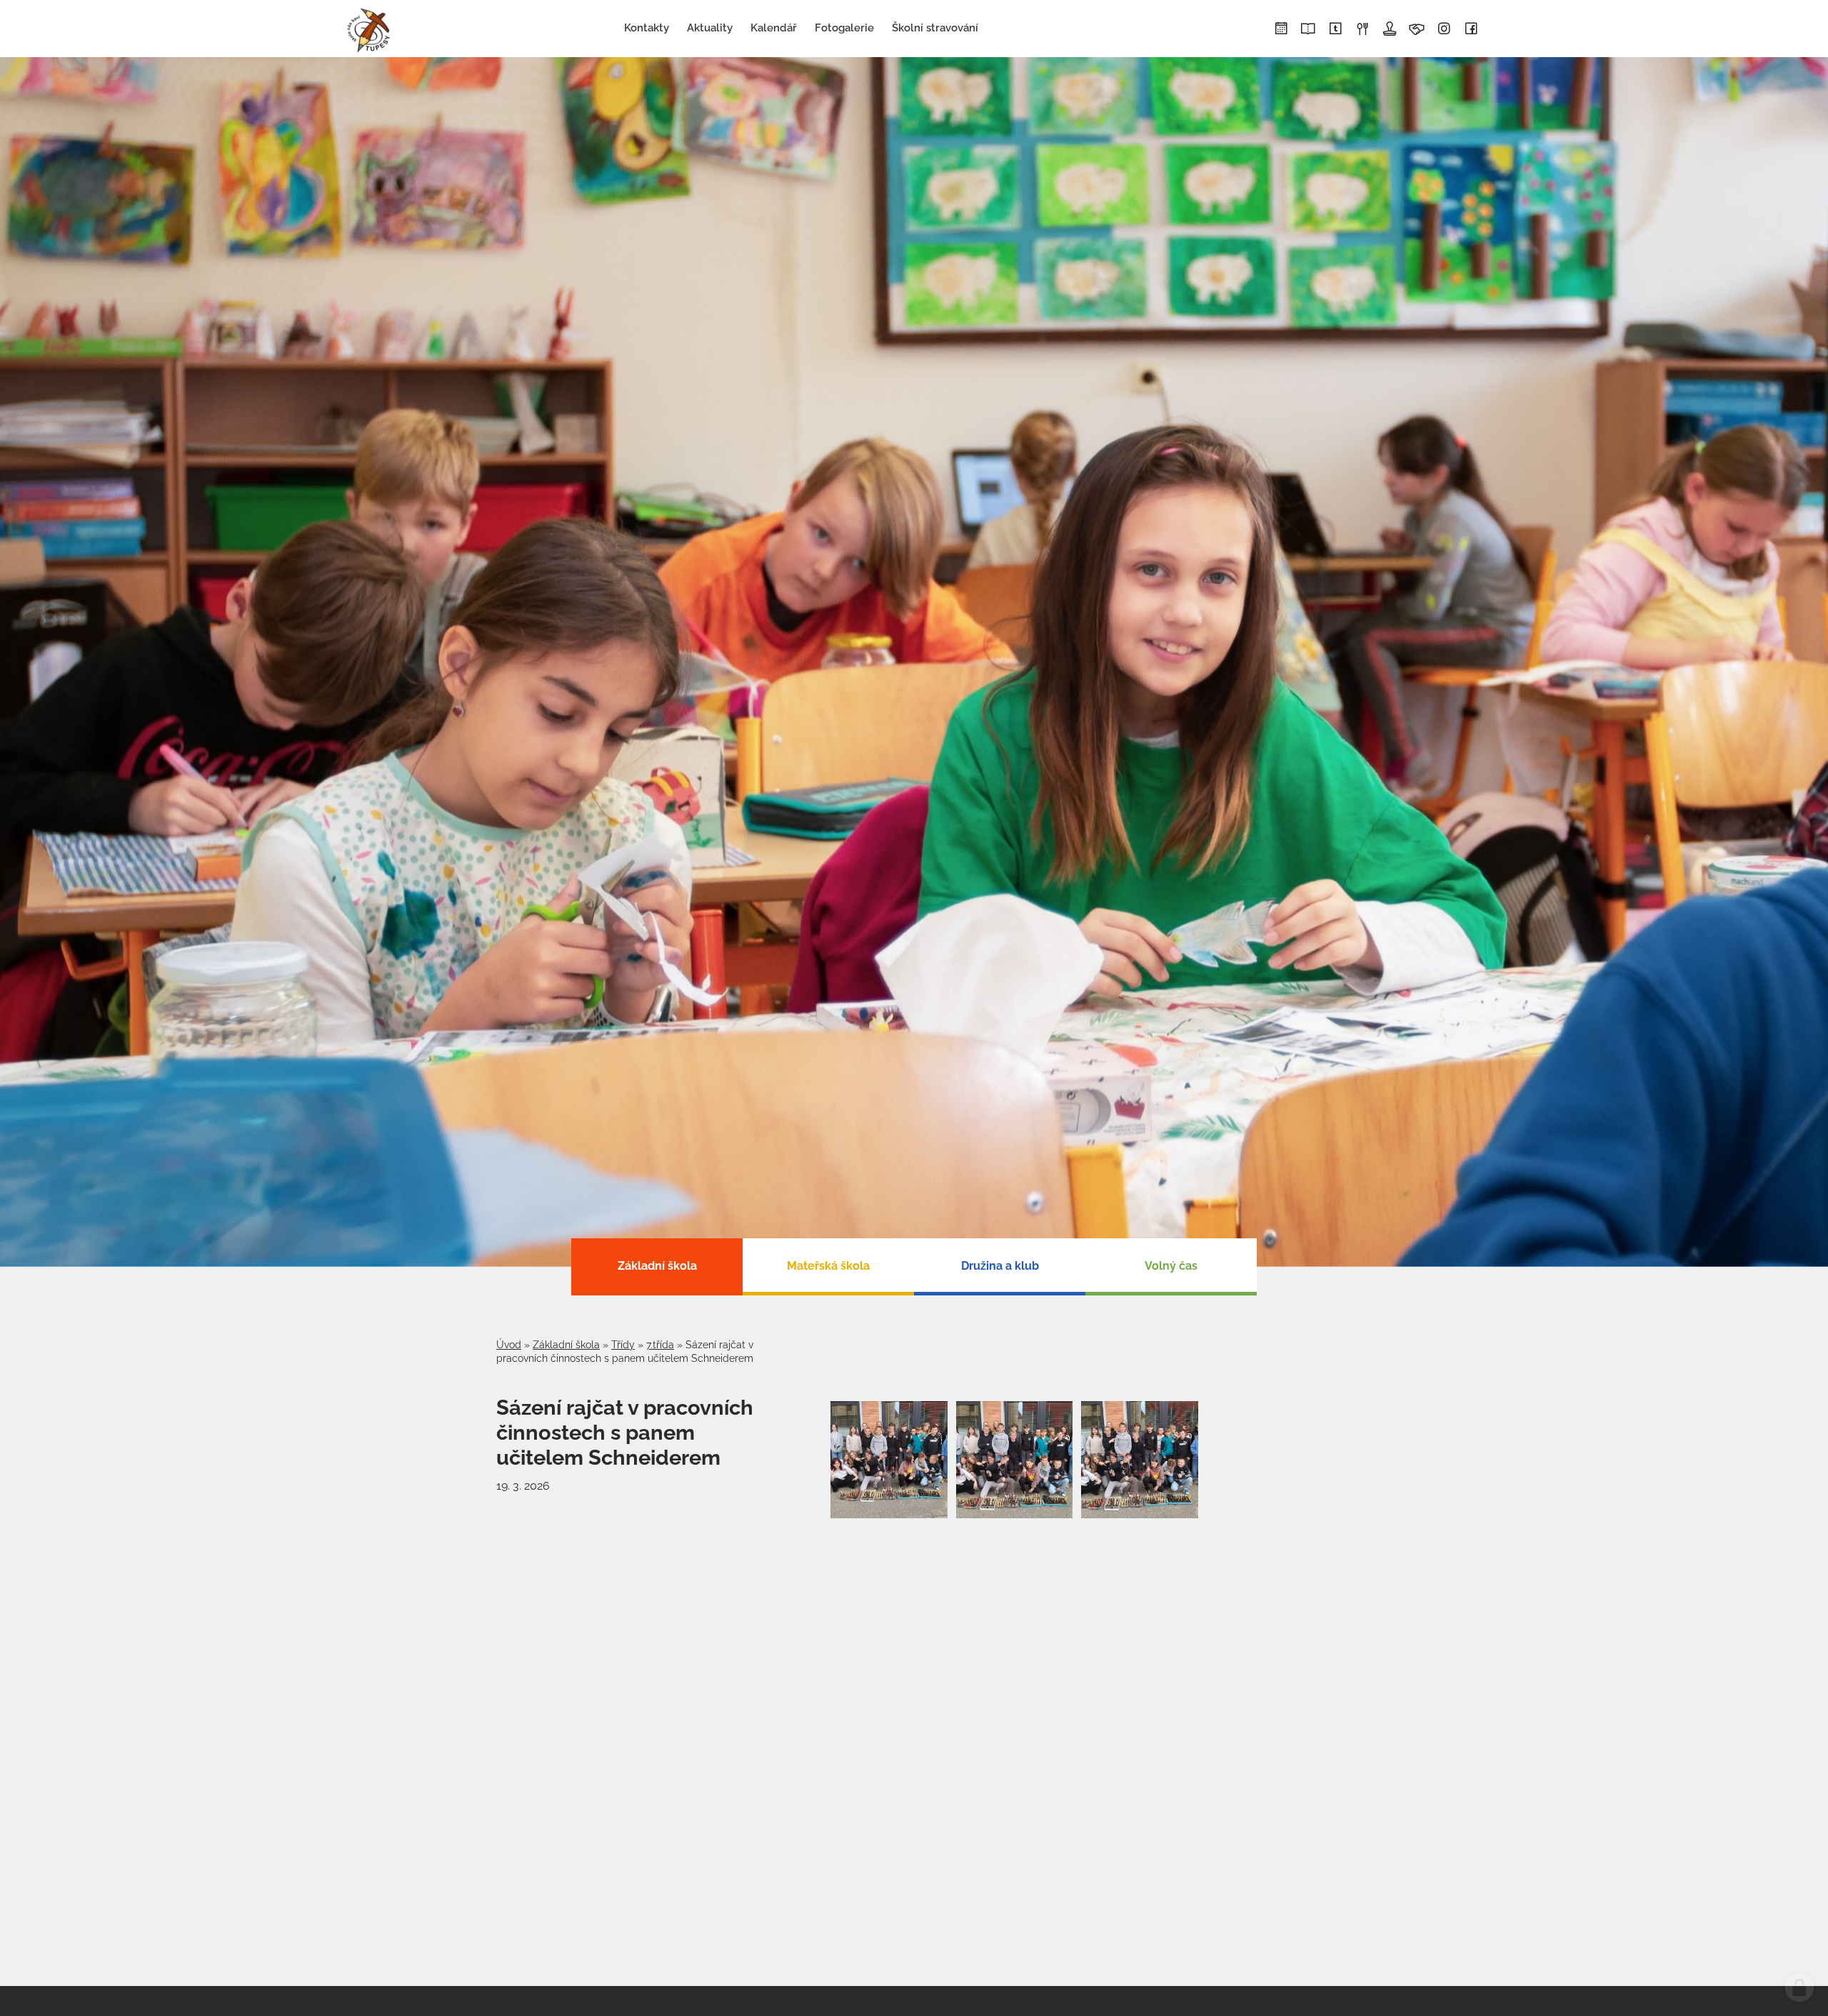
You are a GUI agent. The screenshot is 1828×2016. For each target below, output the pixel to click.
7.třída (660, 1345)
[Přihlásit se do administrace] (1799, 1987)
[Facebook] (1471, 29)
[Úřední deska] (1390, 29)
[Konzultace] (1417, 29)
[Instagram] (1444, 29)
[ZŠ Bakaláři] (1308, 29)
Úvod (509, 1345)
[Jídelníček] (1362, 29)
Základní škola (566, 1345)
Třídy (623, 1345)
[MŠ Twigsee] (1335, 29)
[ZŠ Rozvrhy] (1281, 29)
